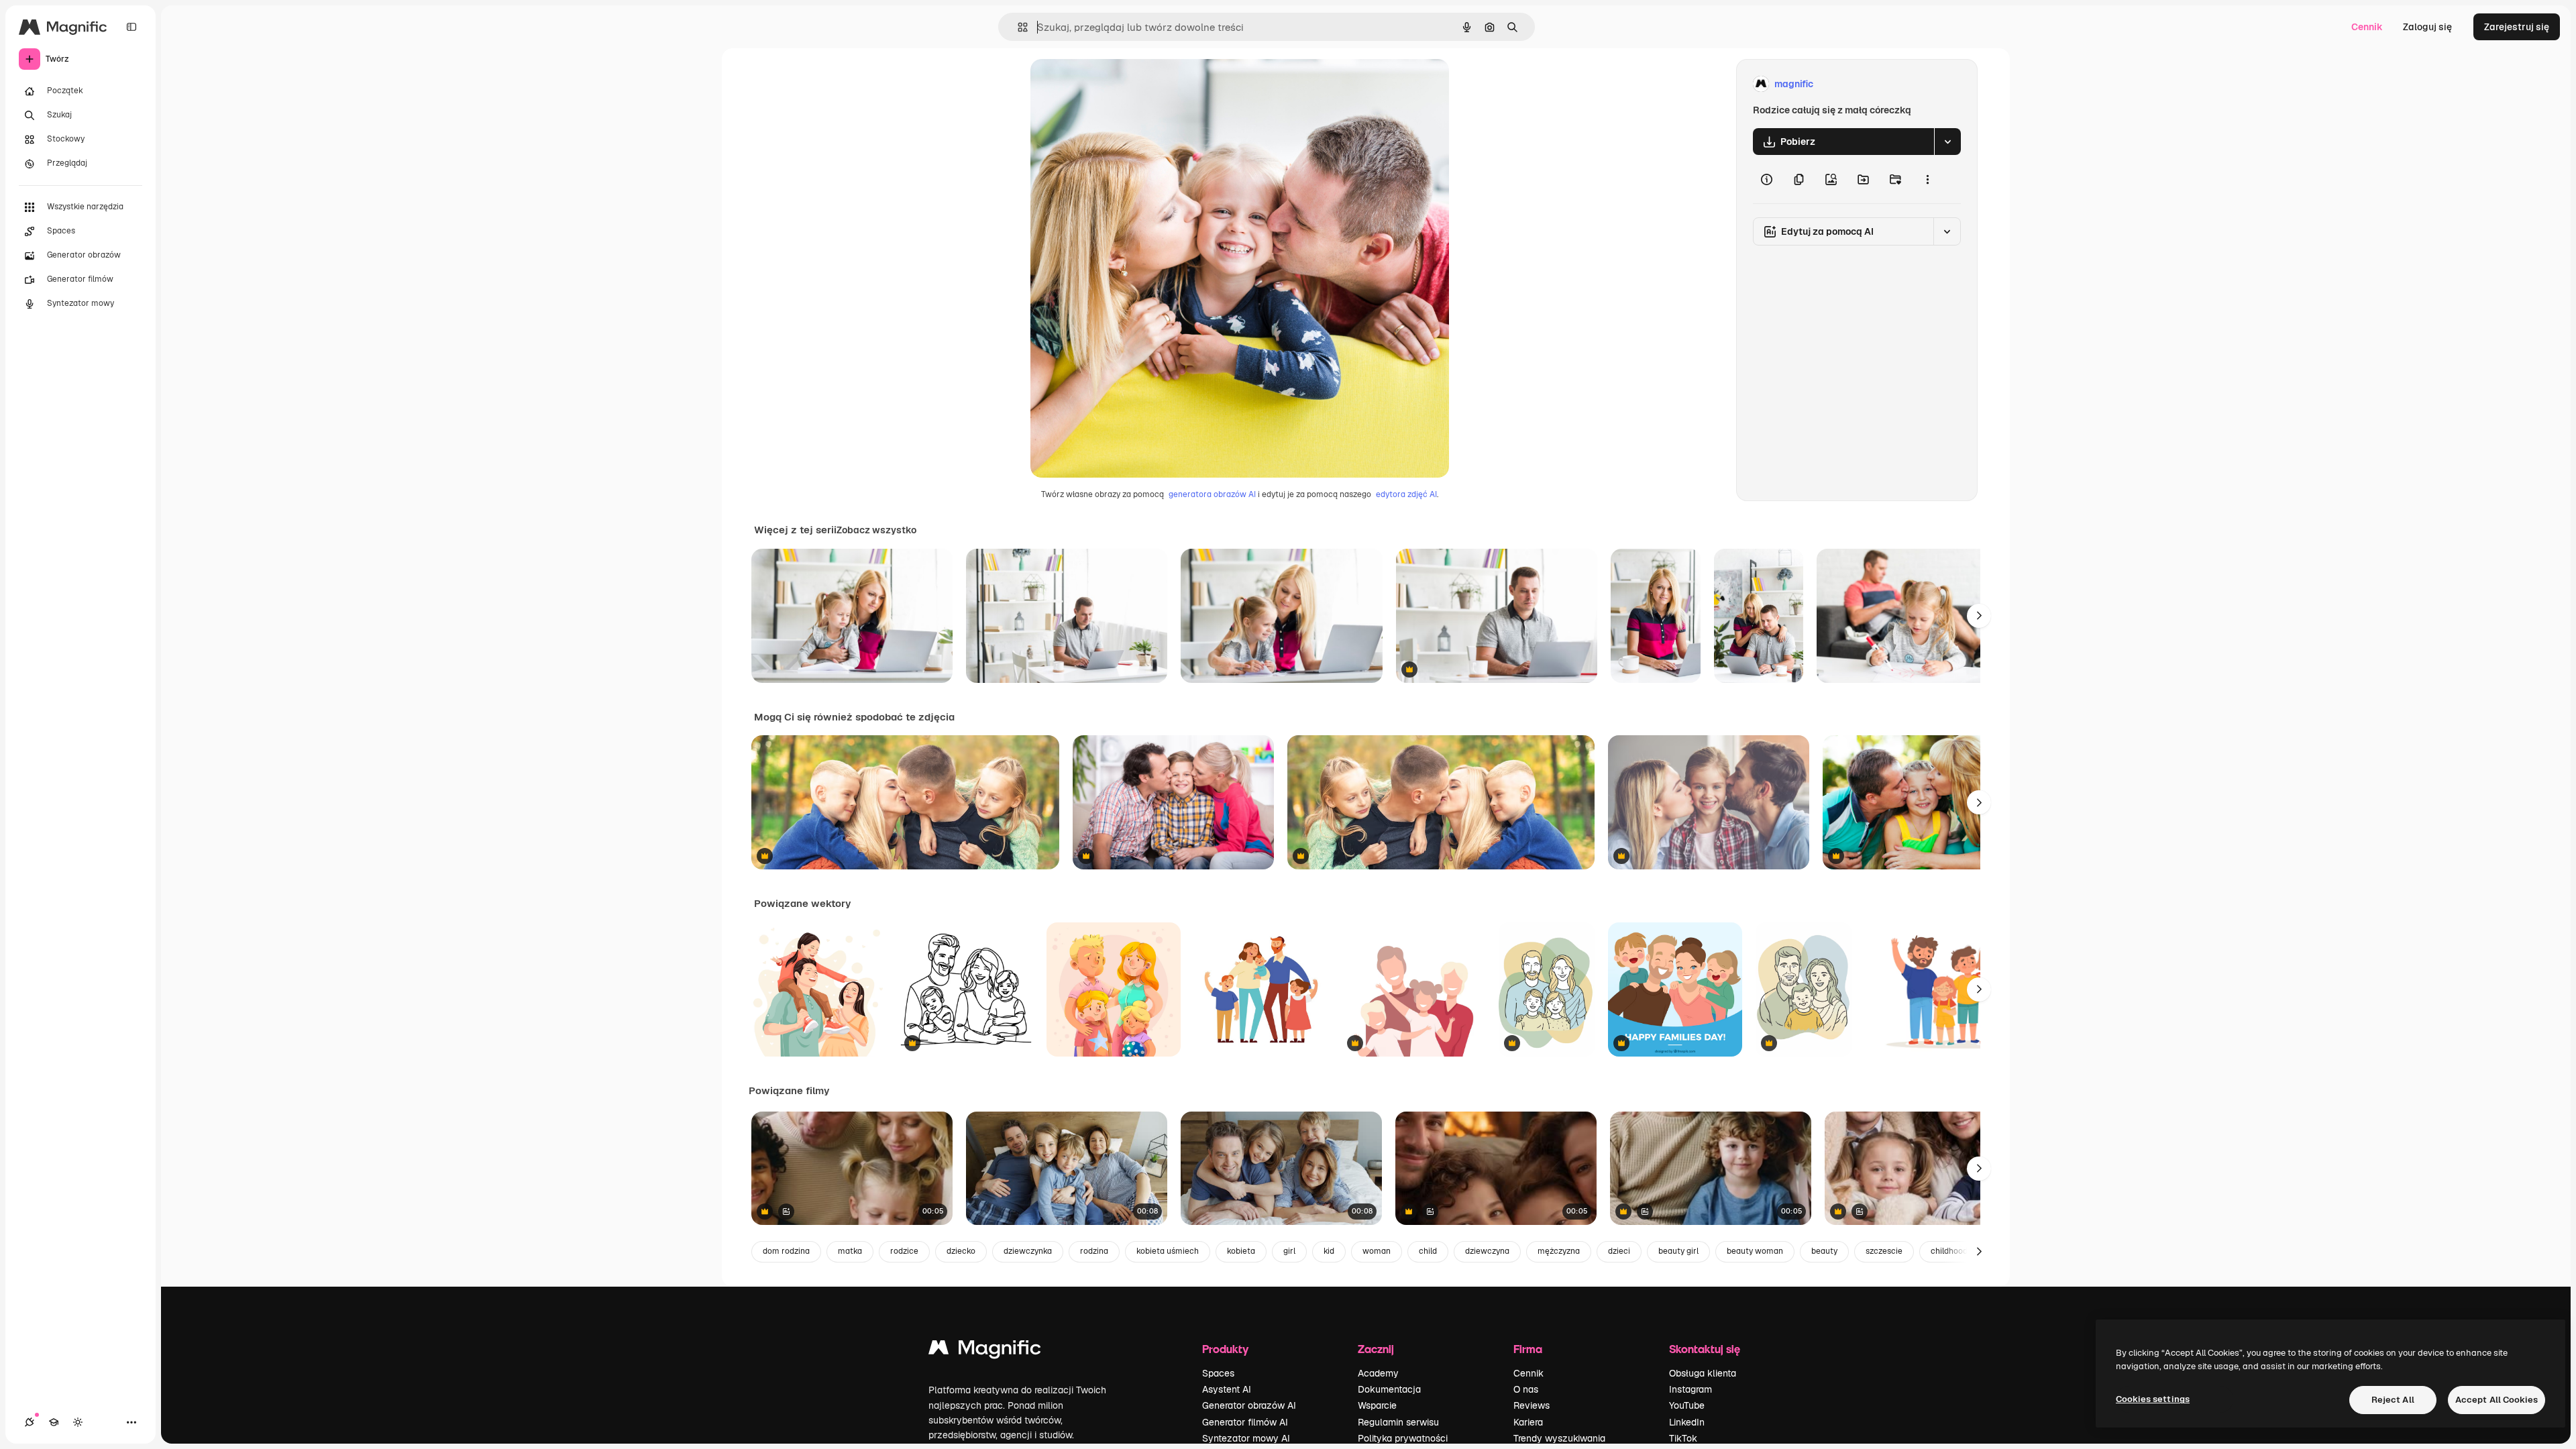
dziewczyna (1487, 1251)
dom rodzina (786, 1251)
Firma (1528, 1349)
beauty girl (1678, 1251)
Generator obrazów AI (1249, 1405)
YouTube (1687, 1405)
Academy (1378, 1373)
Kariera (1528, 1422)
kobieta (1241, 1251)
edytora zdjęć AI (1406, 494)
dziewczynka (1028, 1251)
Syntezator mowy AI (1246, 1438)
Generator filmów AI (1245, 1422)
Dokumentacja (1389, 1389)
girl (1289, 1251)
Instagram (1690, 1389)
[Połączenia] (30, 1422)
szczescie (1884, 1251)
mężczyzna (1559, 1251)
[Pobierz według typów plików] (1947, 142)
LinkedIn (1687, 1422)
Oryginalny (1123, 84)
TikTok (1683, 1438)
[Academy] (54, 1422)
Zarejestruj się (2517, 27)
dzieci (1619, 1251)
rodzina (1094, 1251)
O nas (1526, 1389)
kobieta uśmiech (1168, 1251)
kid (1329, 1251)
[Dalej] (1979, 616)
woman (1377, 1251)
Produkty (1225, 1349)
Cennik (2367, 27)
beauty (1824, 1251)
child (1428, 1251)
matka (850, 1251)
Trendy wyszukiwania (1559, 1438)
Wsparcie (1377, 1405)
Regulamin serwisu (1398, 1422)
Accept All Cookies (2497, 1400)
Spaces (1218, 1373)
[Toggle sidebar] (131, 27)
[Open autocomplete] (1017, 27)
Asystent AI (1227, 1389)
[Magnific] (985, 1351)
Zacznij (1376, 1349)
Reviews (1532, 1405)
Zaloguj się (2427, 27)
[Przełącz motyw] (78, 1422)
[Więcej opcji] (1927, 179)
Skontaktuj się (1705, 1349)
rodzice (904, 1251)
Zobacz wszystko (876, 530)
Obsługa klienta (1703, 1373)
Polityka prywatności (1403, 1438)
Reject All (2393, 1400)
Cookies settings (2153, 1399)
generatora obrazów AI (1212, 494)
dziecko (961, 1251)
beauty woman (1755, 1251)
